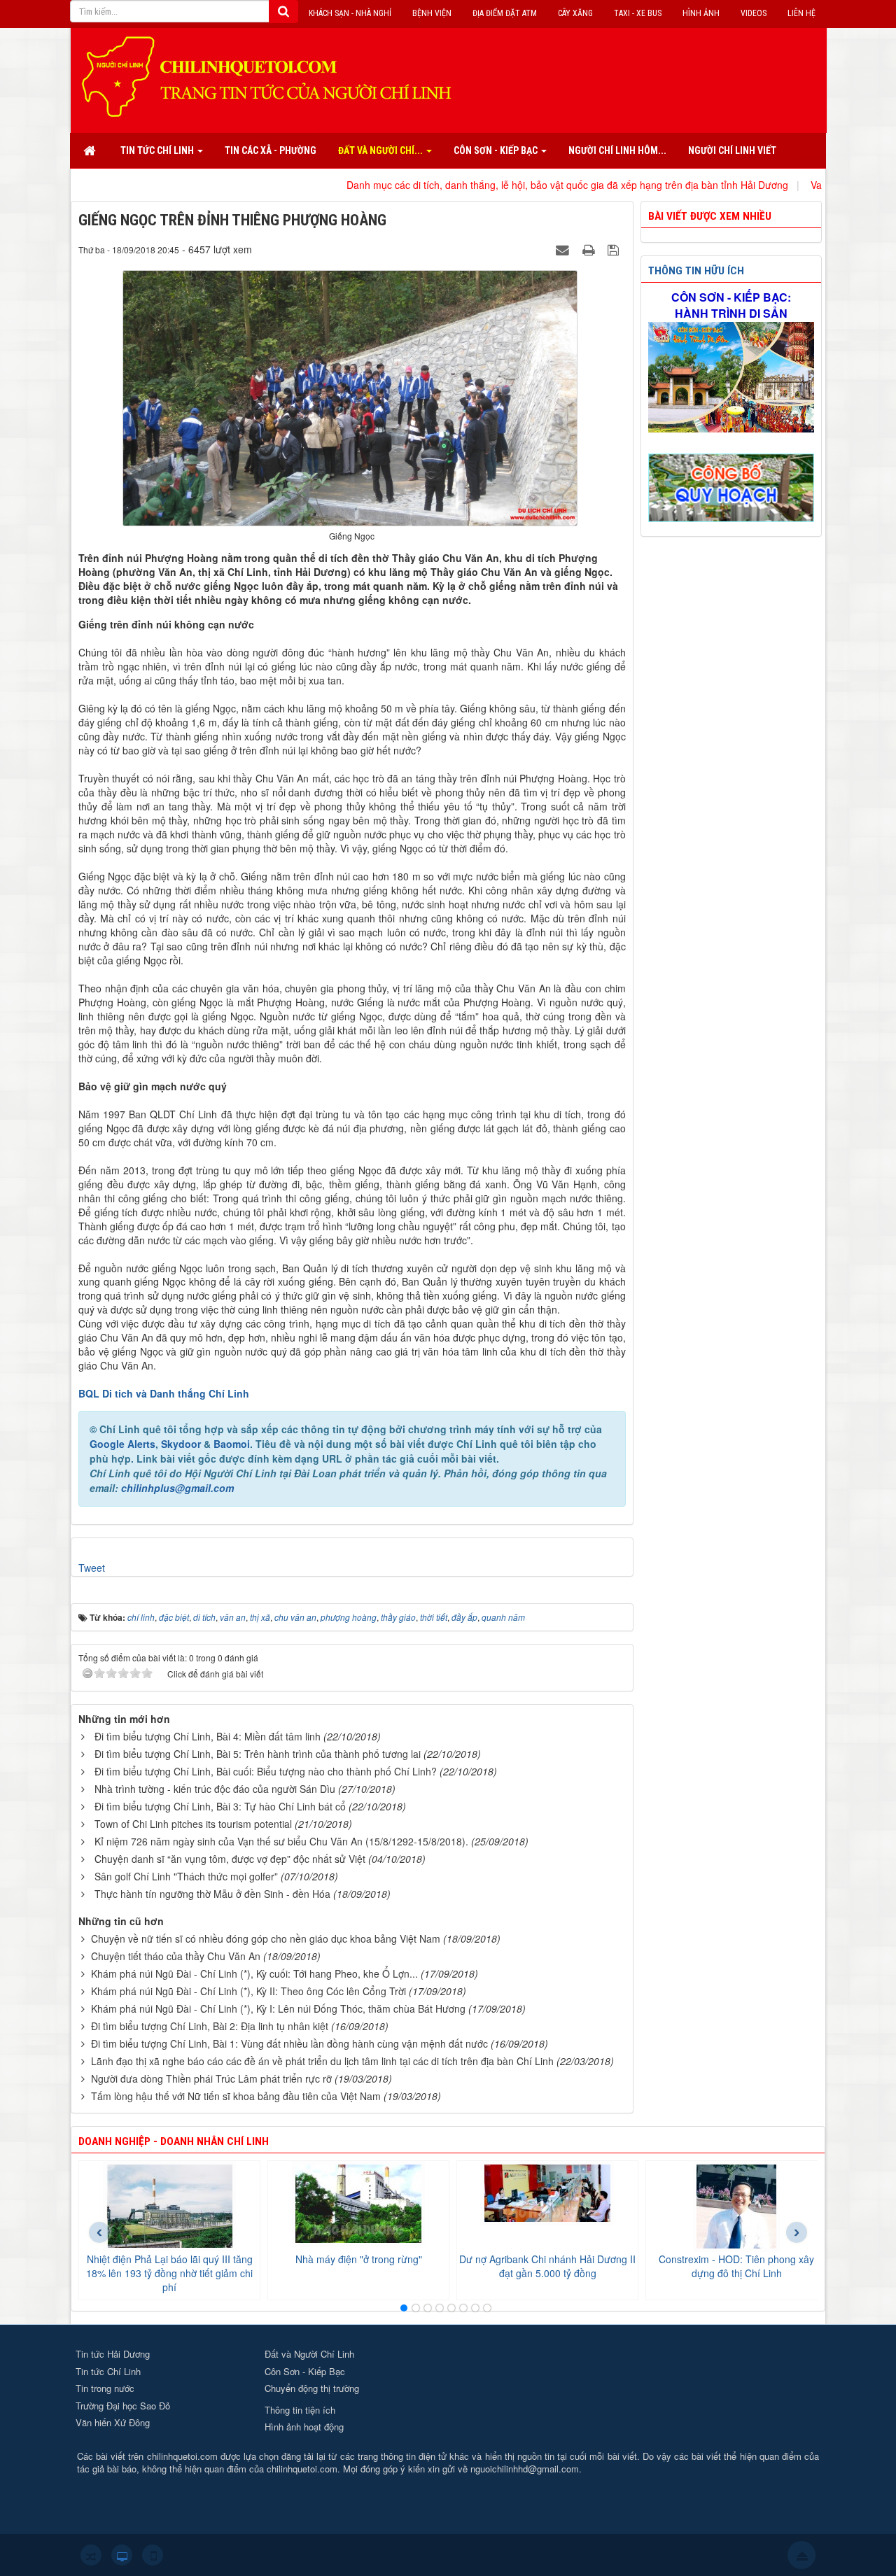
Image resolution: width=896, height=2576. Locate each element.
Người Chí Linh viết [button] (732, 150)
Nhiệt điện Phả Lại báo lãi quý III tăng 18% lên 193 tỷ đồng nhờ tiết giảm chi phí (169, 2273)
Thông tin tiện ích (300, 2410)
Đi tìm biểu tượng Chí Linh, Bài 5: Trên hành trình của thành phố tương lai (258, 1754)
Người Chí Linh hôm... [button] (617, 150)
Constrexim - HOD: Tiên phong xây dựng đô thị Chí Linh (736, 2266)
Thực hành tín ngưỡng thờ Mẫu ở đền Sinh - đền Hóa (212, 1894)
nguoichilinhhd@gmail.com (525, 2469)
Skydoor (181, 1444)
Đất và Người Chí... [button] (381, 150)
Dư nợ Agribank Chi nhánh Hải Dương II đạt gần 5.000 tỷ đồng (547, 2266)
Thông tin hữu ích (696, 271)
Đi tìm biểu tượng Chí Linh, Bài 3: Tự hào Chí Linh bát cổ (220, 1806)
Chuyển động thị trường (312, 2388)
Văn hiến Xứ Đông (113, 2422)
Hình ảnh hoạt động (304, 2427)
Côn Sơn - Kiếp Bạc (305, 2371)
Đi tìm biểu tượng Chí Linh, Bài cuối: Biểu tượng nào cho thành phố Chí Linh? (266, 1771)
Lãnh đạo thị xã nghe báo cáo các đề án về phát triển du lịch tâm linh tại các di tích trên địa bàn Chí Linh (322, 2061)
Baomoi (232, 1444)
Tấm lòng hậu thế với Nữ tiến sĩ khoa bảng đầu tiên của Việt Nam (236, 2096)
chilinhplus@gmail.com (177, 1488)
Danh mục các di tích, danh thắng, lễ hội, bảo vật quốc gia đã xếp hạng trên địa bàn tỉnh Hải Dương (490, 185)
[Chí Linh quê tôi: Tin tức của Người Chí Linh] (273, 76)
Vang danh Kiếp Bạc (778, 185)
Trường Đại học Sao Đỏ (123, 2406)
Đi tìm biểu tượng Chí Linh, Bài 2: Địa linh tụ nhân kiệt (210, 2026)
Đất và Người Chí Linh (309, 2354)
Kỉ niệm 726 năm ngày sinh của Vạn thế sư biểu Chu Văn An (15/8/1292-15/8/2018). (281, 1841)
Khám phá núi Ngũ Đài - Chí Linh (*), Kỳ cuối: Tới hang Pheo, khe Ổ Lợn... (254, 1973)
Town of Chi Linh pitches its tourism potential (193, 1824)
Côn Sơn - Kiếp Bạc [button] (497, 150)
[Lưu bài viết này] (615, 249)
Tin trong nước (105, 2388)
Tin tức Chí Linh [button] (158, 150)
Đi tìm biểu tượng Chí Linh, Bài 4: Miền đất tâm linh (208, 1736)
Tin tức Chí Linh (108, 2371)
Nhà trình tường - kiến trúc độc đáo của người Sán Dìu (215, 1789)
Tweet (92, 1568)
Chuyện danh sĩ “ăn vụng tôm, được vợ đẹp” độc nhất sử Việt (230, 1859)
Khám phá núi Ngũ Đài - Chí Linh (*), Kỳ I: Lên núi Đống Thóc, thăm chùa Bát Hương (278, 2008)
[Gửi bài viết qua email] (564, 249)
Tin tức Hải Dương (113, 2354)
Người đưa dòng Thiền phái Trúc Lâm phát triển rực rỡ (211, 2078)
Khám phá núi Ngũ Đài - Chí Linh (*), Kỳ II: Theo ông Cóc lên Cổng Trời (248, 1991)
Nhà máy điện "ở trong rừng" (359, 2259)
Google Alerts (122, 1444)
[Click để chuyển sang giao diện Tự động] (91, 2555)
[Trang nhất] (91, 150)
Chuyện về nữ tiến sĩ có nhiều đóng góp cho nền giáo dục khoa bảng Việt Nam (266, 1938)
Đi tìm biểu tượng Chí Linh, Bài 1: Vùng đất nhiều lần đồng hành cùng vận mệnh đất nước (289, 2043)
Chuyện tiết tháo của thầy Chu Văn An (176, 1956)
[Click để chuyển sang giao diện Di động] (153, 2555)
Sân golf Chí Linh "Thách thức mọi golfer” (186, 1876)
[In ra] (590, 249)
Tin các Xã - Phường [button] (271, 150)
